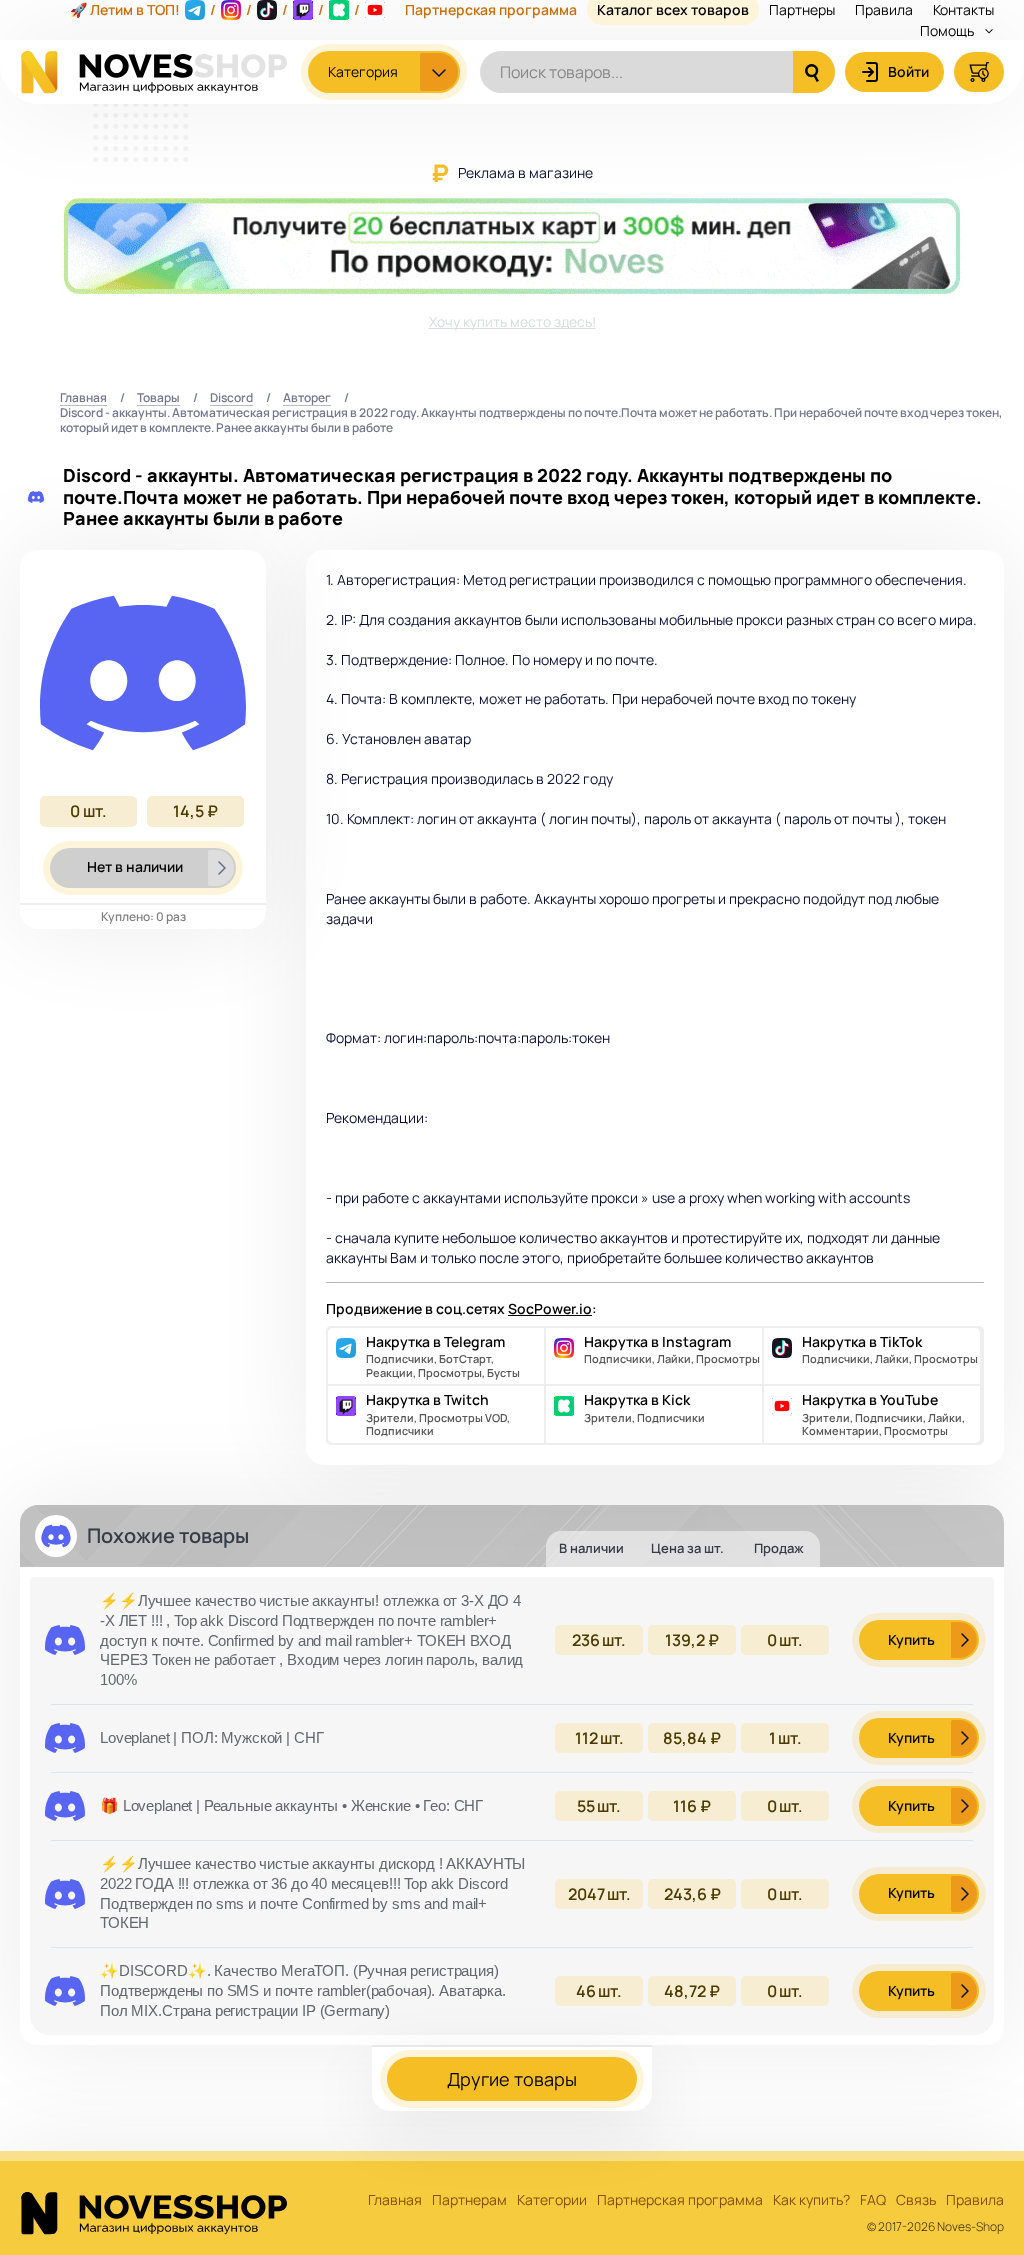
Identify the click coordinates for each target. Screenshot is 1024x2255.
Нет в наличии (135, 866)
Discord (231, 398)
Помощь (948, 30)
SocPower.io (550, 1308)
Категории (552, 2200)
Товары (158, 398)
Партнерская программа (680, 2200)
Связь (916, 2200)
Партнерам (469, 2200)
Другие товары (512, 2079)
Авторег (307, 398)
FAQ (873, 2200)
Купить (911, 1639)
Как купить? (811, 2200)
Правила (975, 2200)
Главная (83, 398)
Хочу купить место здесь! (512, 321)
